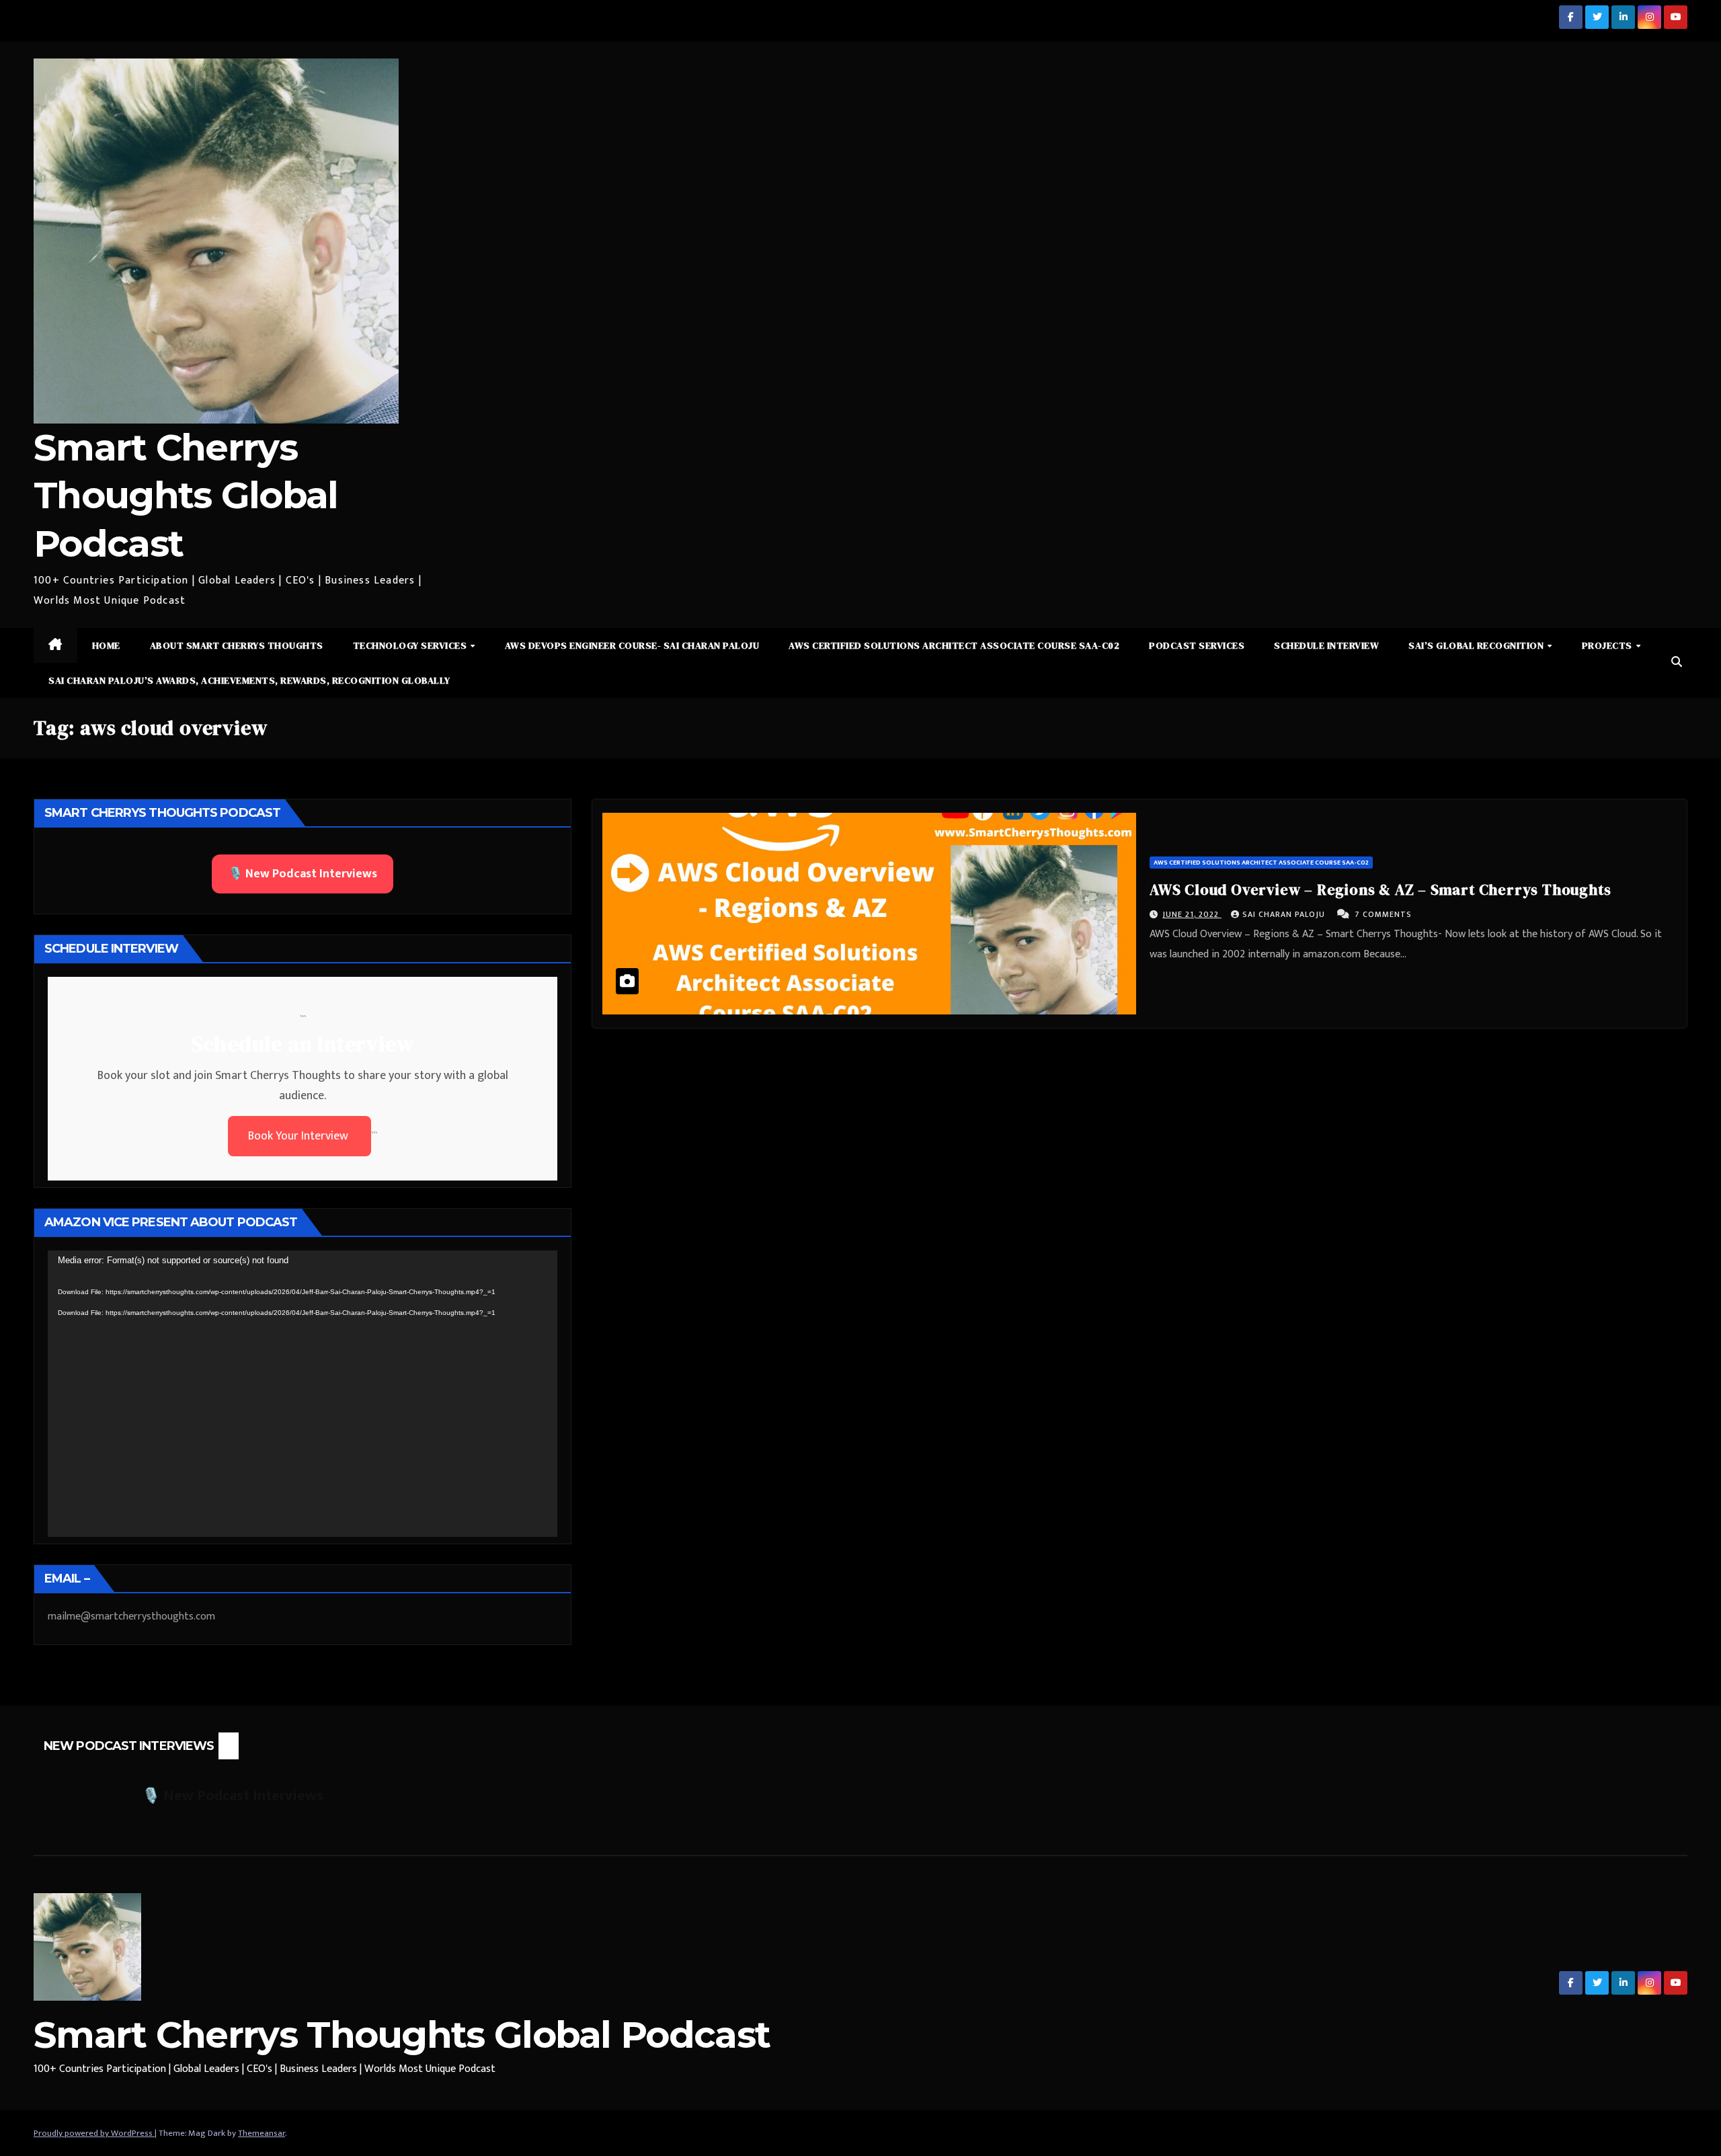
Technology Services (411, 645)
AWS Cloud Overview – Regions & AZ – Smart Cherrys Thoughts (1380, 889)
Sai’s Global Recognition (1477, 645)
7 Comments (1383, 914)
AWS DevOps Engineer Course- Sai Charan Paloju (632, 645)
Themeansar (262, 2133)
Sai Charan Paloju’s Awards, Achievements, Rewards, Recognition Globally (249, 680)
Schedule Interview (1326, 645)
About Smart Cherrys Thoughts (237, 645)
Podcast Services (1197, 645)
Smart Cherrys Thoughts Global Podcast (186, 495)
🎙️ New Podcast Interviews (303, 874)
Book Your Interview (299, 1136)
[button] (1677, 663)
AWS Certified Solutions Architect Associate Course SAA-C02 (954, 645)
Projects (1608, 645)
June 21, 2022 (1192, 914)
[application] (303, 1394)
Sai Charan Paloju (1285, 914)
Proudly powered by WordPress (94, 2133)
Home (106, 645)
